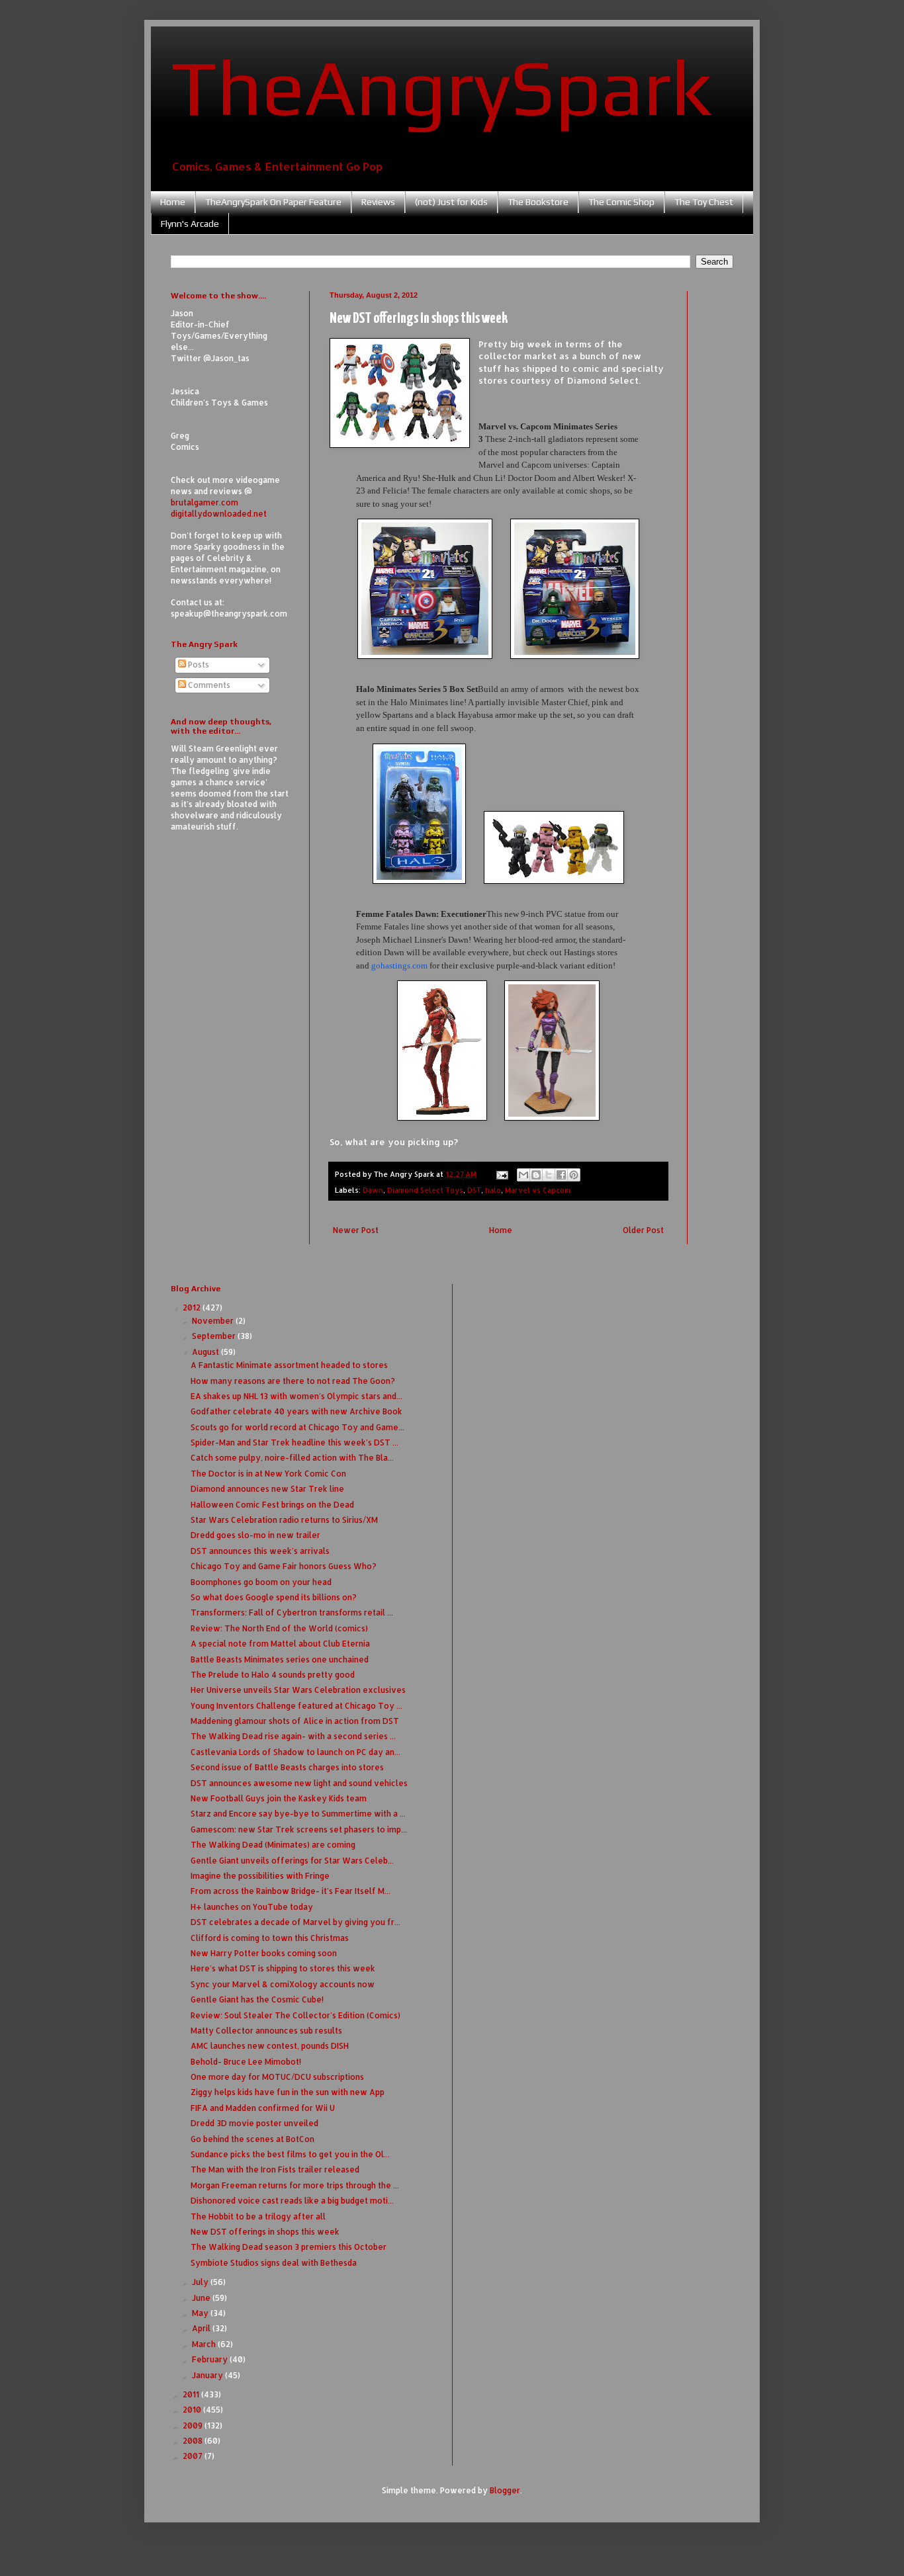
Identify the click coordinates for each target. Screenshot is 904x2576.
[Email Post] (502, 1174)
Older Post (643, 1230)
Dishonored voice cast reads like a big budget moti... (292, 2201)
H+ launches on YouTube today (252, 1907)
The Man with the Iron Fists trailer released (275, 2169)
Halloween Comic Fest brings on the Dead (272, 1505)
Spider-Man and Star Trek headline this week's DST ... (294, 1442)
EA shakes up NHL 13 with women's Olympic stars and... (296, 1396)
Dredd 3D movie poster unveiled (254, 2123)
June (202, 2298)
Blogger (505, 2490)
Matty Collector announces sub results (266, 2031)
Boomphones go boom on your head (261, 1582)
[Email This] (523, 1175)
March (205, 2344)
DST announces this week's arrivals (260, 1551)
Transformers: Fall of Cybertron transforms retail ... (292, 1612)
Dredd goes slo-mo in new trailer (255, 1535)
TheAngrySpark (441, 87)
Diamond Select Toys (425, 1190)
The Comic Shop (621, 202)
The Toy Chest (704, 202)
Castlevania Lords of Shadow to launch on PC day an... (295, 1752)
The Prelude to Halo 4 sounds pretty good (273, 1675)
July (201, 2282)
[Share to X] (549, 1175)
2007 (194, 2456)
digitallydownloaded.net (219, 514)
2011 (192, 2394)
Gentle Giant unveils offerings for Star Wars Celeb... (292, 1861)
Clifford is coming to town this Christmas (270, 1938)
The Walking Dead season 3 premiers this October (289, 2247)
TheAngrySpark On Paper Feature (273, 202)
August (206, 1352)
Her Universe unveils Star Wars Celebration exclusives (298, 1690)
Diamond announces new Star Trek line (267, 1489)
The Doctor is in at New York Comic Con (268, 1474)
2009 (194, 2426)
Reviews (378, 202)
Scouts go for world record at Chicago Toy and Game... (297, 1427)
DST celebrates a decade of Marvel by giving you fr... (295, 1922)
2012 (193, 1308)
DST (474, 1190)
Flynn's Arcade (190, 224)
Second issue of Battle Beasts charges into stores (287, 1767)
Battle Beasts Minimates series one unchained (280, 1659)
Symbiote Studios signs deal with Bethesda (274, 2263)
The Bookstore (538, 202)
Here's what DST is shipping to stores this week (283, 1968)
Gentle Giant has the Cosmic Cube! (257, 1999)
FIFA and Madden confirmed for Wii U (263, 2108)
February (211, 2359)
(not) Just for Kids (451, 202)
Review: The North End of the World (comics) (279, 1628)
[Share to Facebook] (561, 1175)
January (208, 2375)
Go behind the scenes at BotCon (252, 2139)
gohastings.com (399, 966)
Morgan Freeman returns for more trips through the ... (295, 2185)
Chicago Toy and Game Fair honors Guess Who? (284, 1566)
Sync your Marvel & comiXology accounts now (283, 1984)
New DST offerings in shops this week (265, 2232)
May (201, 2313)
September (215, 1336)
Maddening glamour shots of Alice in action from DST (295, 1721)
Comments (208, 685)
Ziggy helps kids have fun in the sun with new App (288, 2092)
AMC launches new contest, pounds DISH (270, 2046)
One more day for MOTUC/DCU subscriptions (277, 2077)
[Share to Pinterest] (574, 1175)
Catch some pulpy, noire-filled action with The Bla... (292, 1458)
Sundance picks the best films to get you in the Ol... (290, 2154)
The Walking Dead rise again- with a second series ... (293, 1736)
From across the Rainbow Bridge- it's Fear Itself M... (291, 1891)
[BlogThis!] (536, 1175)
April (202, 2328)
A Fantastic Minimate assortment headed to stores (289, 1365)
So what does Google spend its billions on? (274, 1597)
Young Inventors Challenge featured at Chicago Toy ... (296, 1706)
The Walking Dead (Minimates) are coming (273, 1845)
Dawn (373, 1190)
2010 (193, 2410)
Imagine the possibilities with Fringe (260, 1876)
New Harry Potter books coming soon (264, 1953)
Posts (198, 665)
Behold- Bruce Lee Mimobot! (246, 2062)
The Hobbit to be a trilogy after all (258, 2216)
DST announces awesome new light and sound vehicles (299, 1783)
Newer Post (356, 1230)
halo (493, 1190)
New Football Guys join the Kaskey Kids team (279, 1798)
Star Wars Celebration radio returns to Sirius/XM (284, 1520)
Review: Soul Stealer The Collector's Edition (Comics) (295, 2015)
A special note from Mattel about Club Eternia (280, 1644)
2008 (194, 2441)
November (214, 1321)
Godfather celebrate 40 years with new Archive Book (296, 1411)
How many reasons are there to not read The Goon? (293, 1381)
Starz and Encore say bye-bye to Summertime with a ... (298, 1814)
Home (173, 202)
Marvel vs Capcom (538, 1190)
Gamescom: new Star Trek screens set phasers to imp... (299, 1829)
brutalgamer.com (204, 502)
